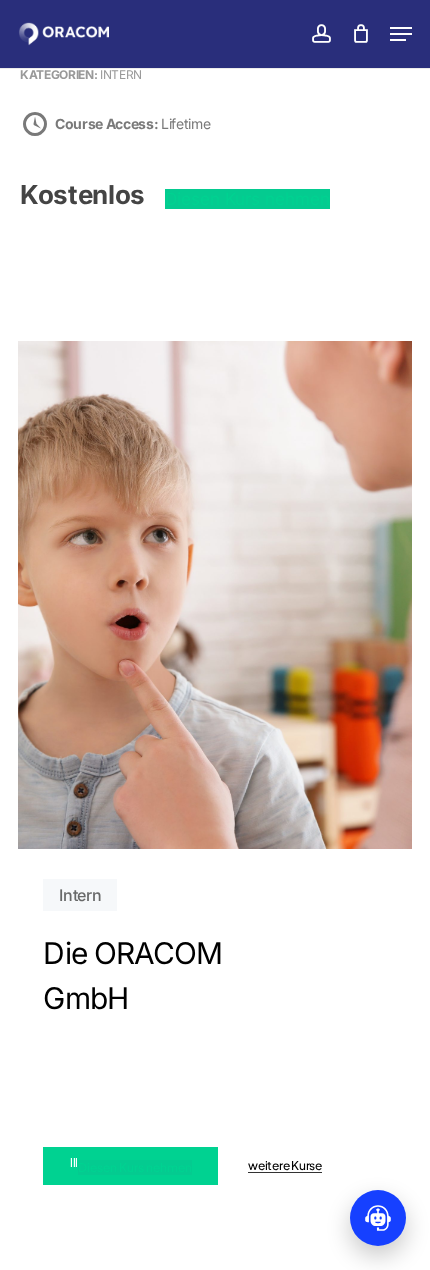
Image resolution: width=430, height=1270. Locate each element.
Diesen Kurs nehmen (247, 199)
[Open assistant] (378, 1218)
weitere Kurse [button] (285, 1165)
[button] (401, 34)
